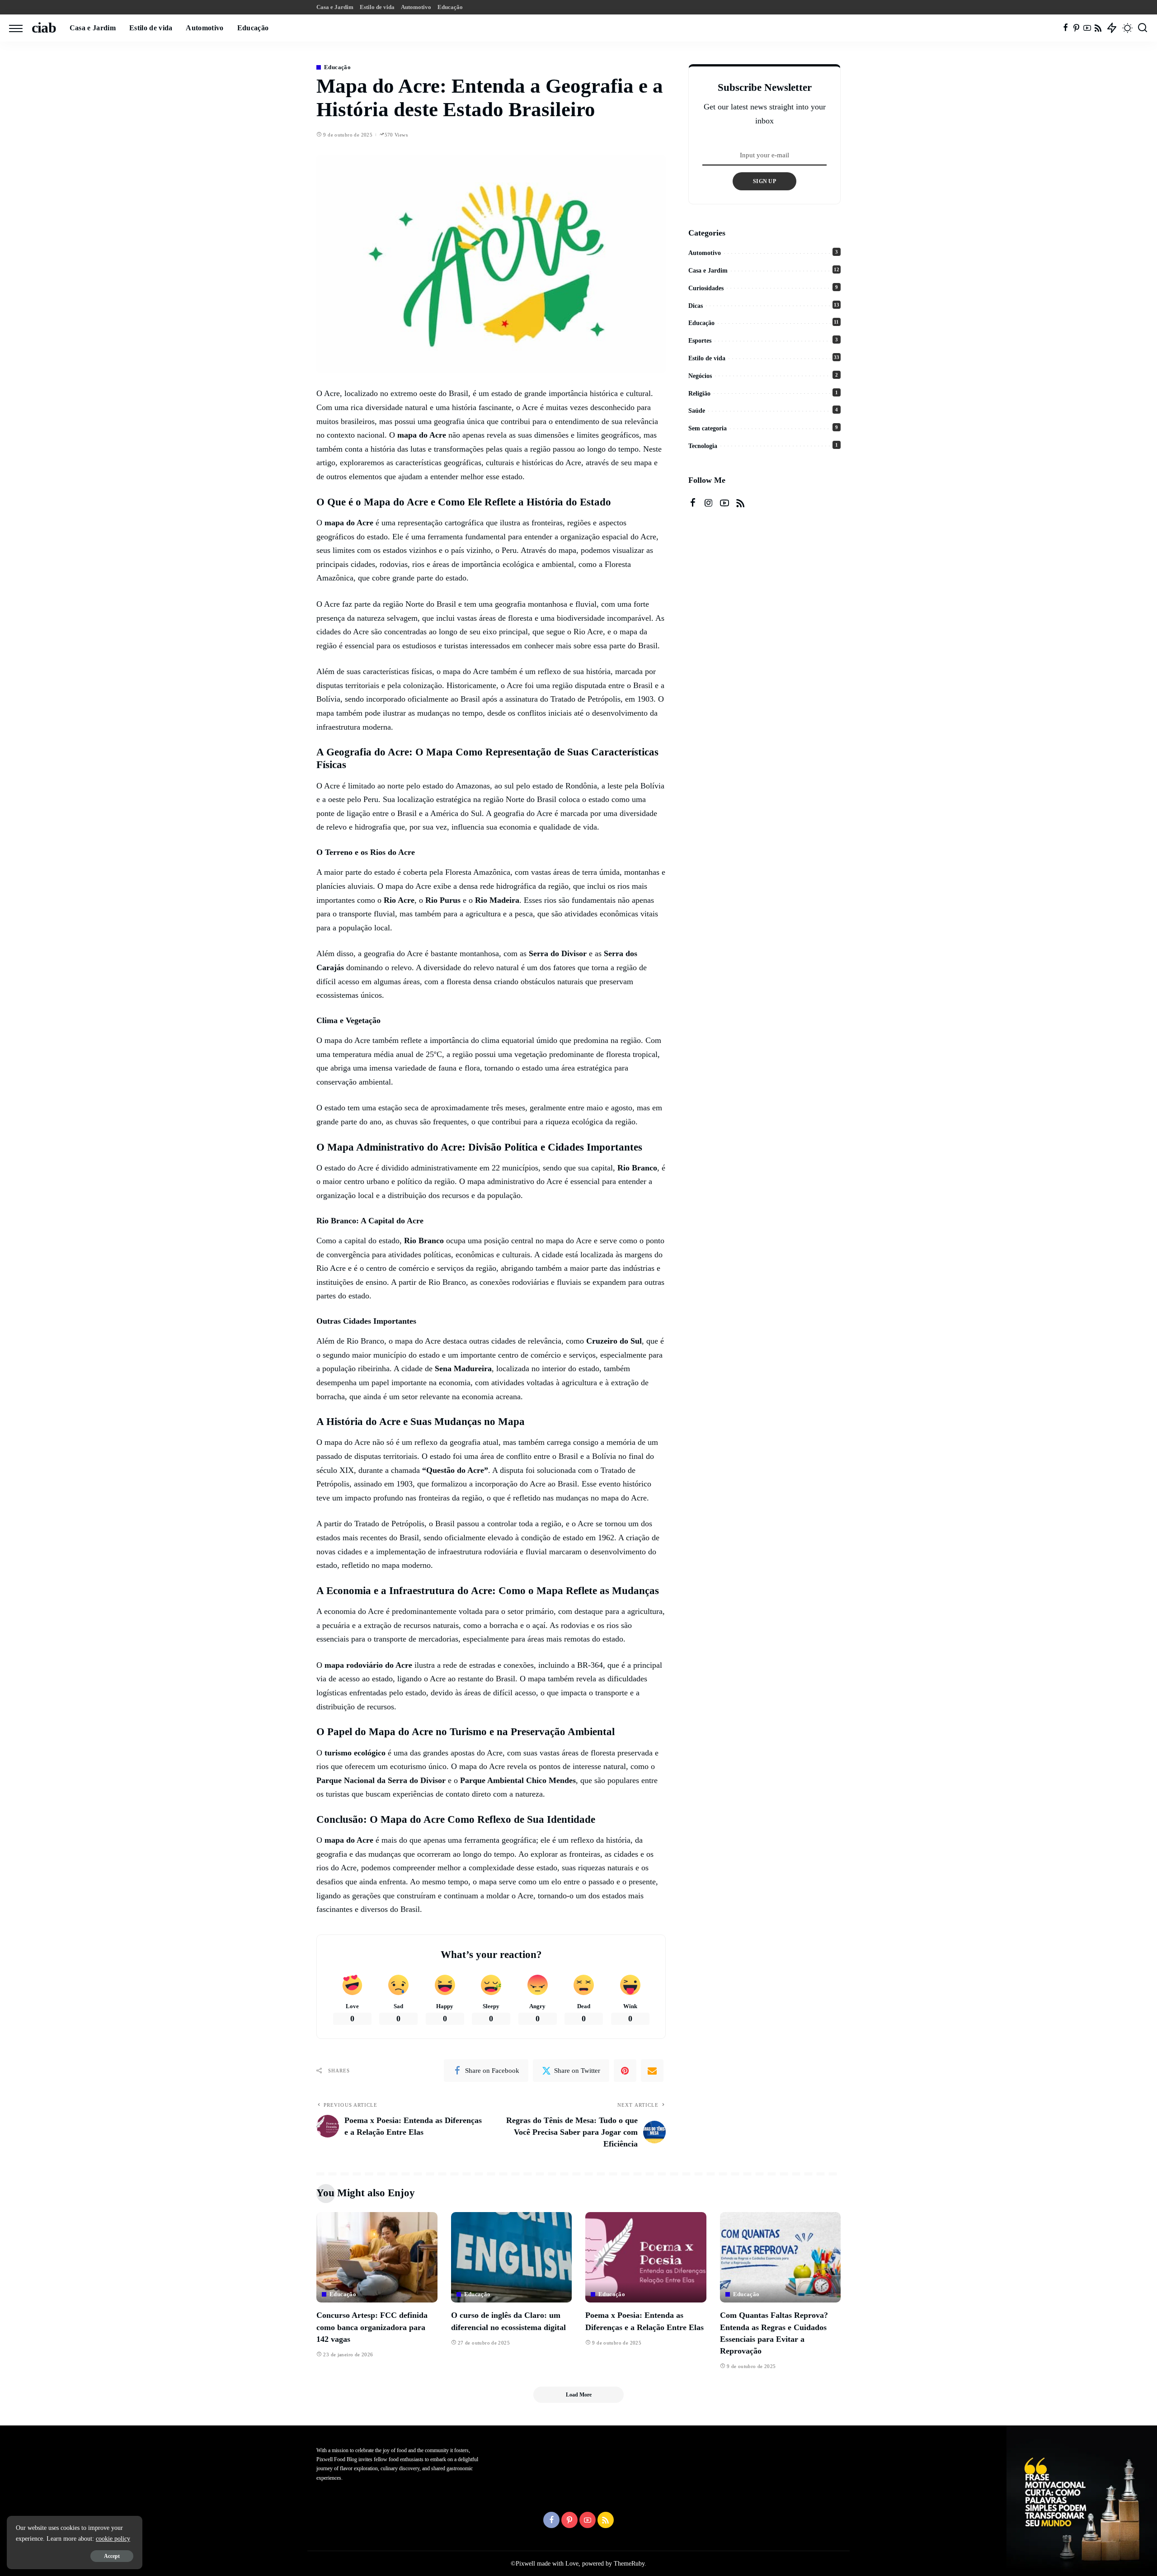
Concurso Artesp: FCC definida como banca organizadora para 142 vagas (372, 2327)
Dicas (696, 306)
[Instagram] (709, 503)
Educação (337, 67)
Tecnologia (703, 446)
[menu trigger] (20, 28)
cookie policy (113, 2539)
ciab (44, 28)
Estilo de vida (707, 358)
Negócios (700, 376)
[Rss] (1098, 28)
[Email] (652, 2071)
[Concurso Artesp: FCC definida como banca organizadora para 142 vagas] (377, 2258)
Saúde (697, 411)
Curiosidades (706, 288)
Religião (699, 394)
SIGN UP (764, 181)
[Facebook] (1065, 28)
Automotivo (705, 253)
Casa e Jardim (708, 271)
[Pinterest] (1076, 28)
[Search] (1143, 28)
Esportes (700, 341)
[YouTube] (1087, 28)
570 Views (396, 135)
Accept (112, 2556)
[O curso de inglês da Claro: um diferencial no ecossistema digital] (512, 2258)
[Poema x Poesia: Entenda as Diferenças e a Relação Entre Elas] (646, 2258)
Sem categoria (708, 428)
